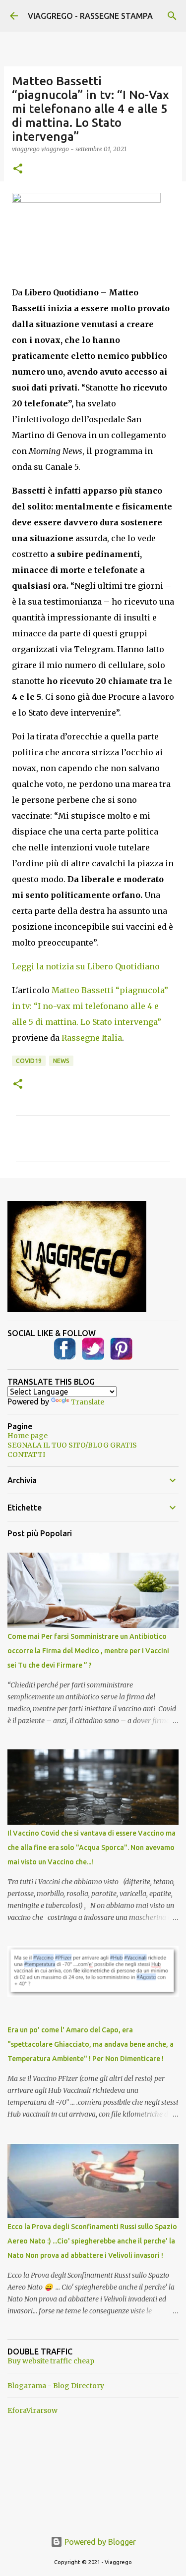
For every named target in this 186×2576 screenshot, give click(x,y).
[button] (18, 169)
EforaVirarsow (32, 2410)
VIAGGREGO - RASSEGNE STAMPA (90, 16)
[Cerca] (172, 16)
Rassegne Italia (92, 1038)
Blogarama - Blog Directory (56, 2386)
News (61, 1061)
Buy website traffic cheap (51, 2361)
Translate (88, 1402)
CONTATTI (26, 1455)
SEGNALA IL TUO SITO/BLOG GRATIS (72, 1445)
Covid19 (29, 1061)
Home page (28, 1436)
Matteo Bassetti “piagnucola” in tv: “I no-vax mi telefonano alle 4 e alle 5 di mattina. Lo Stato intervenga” (90, 1006)
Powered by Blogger (99, 2542)
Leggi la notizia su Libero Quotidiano (86, 966)
